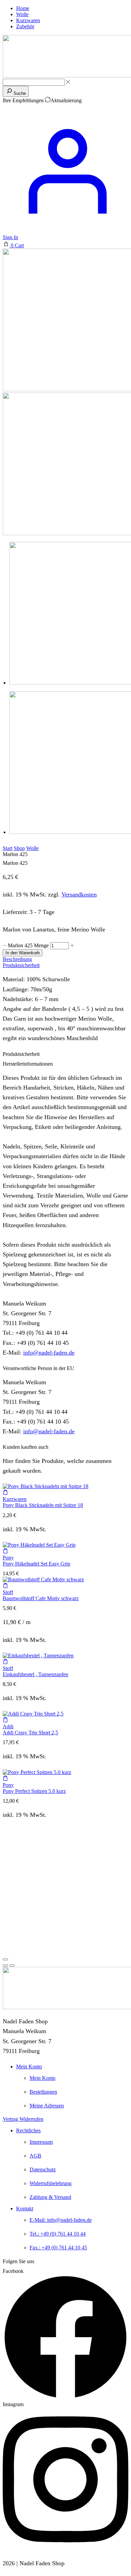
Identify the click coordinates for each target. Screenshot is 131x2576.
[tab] (65, 959)
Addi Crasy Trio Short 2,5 (30, 1733)
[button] (13, 245)
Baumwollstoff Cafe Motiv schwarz (41, 1598)
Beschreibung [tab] (17, 959)
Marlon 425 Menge (28, 945)
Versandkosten (79, 894)
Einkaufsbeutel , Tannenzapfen (35, 1674)
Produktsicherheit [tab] (21, 965)
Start (8, 848)
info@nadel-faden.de (49, 1353)
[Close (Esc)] (5, 1959)
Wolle (32, 848)
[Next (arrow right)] (12, 1965)
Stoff (8, 1592)
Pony (8, 1558)
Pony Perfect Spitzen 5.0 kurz (34, 1791)
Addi (8, 1726)
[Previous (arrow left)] (5, 1965)
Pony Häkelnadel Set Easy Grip (36, 1564)
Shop (19, 848)
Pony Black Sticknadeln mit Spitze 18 (43, 1505)
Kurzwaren (15, 1499)
